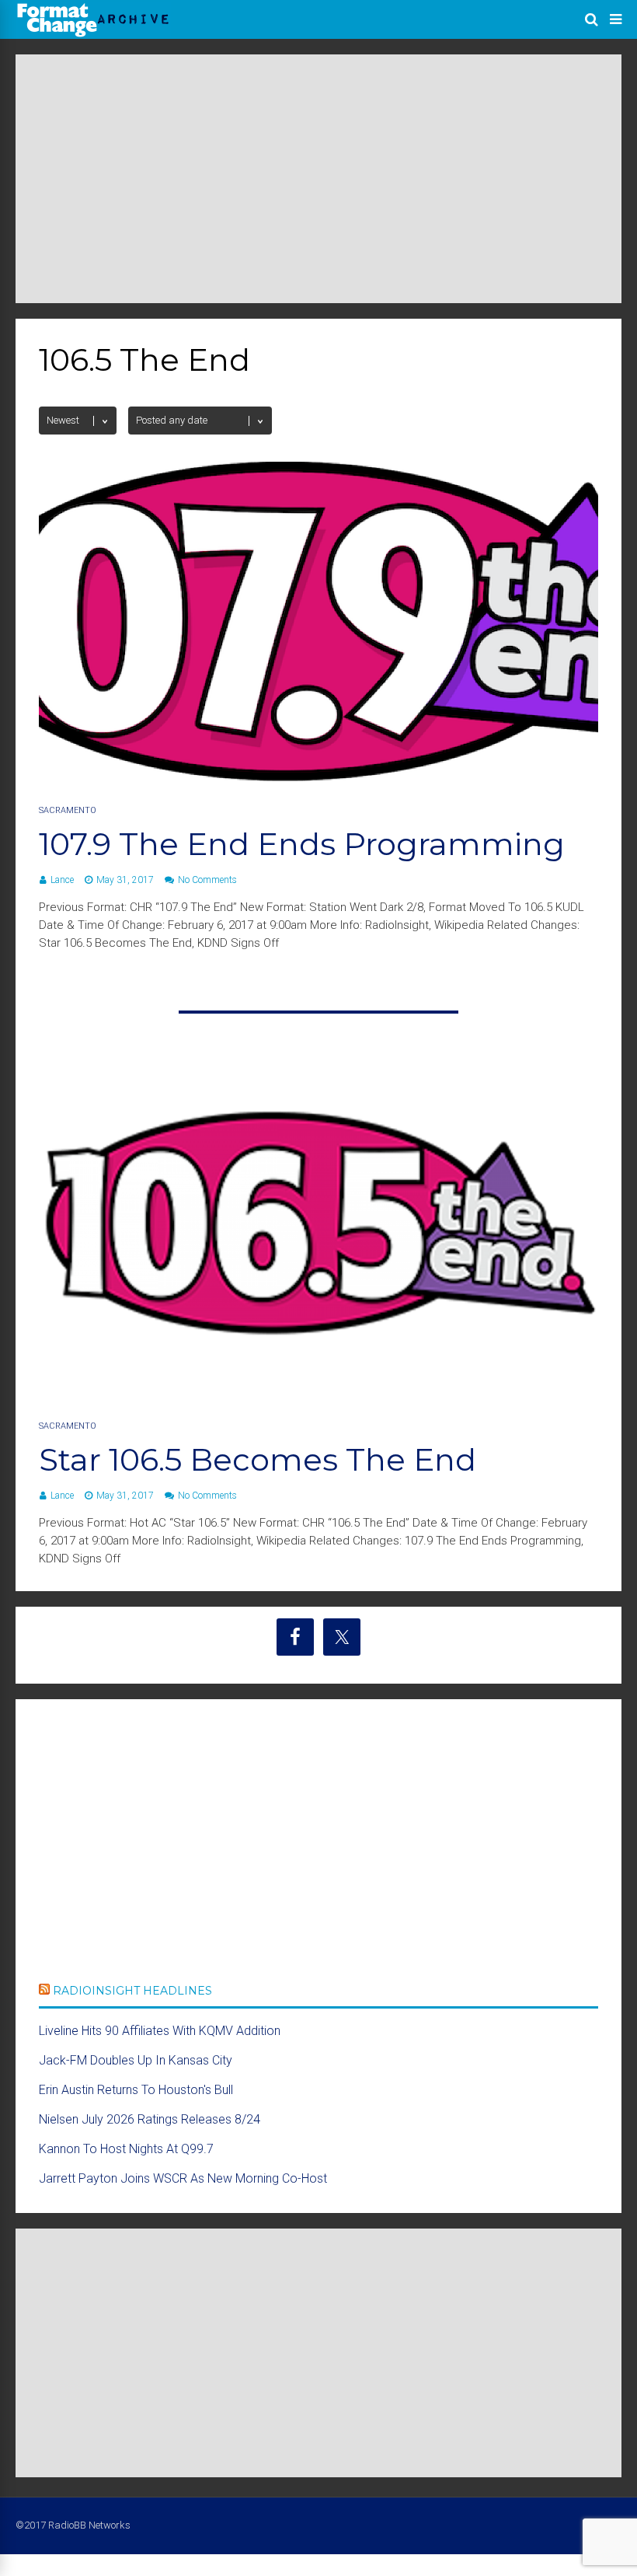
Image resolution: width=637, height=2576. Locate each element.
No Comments (207, 880)
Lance (62, 880)
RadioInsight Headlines (132, 1991)
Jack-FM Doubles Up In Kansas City (136, 2060)
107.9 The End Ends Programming (302, 844)
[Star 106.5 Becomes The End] (318, 1393)
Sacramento (68, 810)
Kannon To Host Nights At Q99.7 (126, 2149)
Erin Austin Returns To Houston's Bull (136, 2090)
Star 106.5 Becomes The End (258, 1459)
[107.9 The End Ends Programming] (318, 777)
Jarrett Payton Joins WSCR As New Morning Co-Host (183, 2178)
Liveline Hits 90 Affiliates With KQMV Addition (160, 2031)
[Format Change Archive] (93, 34)
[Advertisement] (318, 179)
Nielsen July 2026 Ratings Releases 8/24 (150, 2119)
